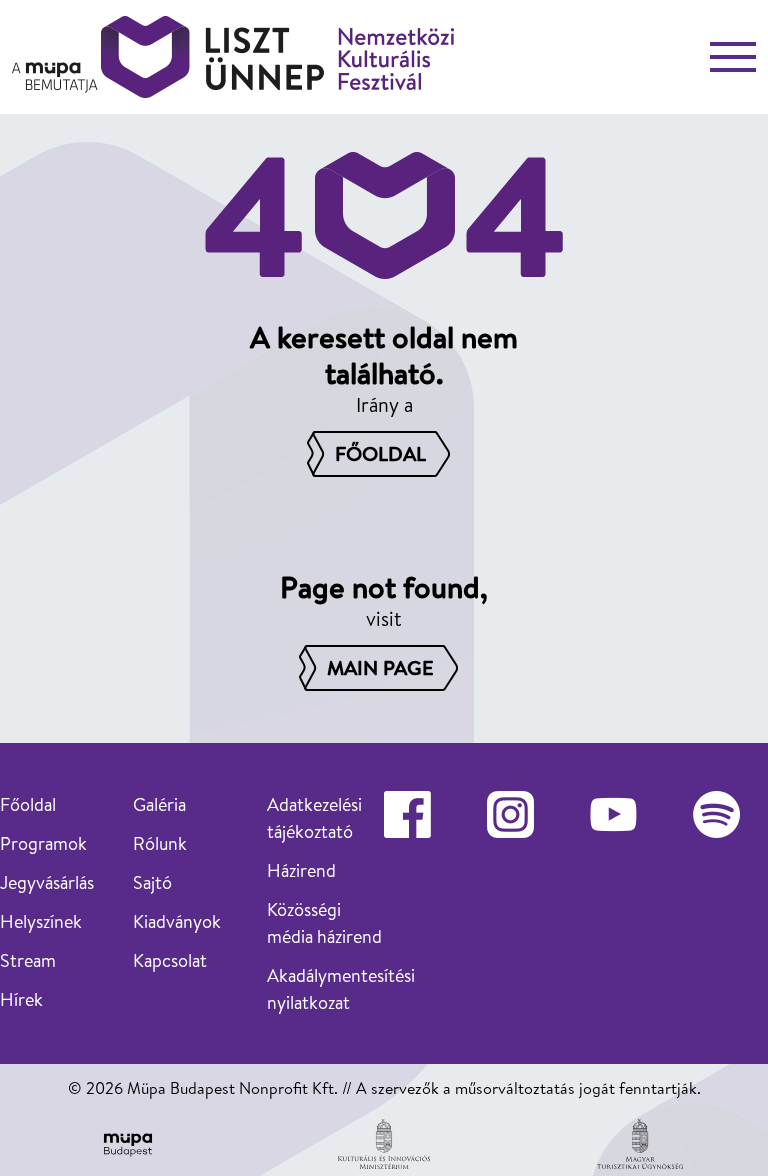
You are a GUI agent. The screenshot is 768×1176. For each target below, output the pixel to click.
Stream (28, 960)
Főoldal (28, 804)
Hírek (21, 999)
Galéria (159, 804)
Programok (43, 843)
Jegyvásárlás (47, 882)
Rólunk (160, 843)
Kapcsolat (170, 960)
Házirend (301, 870)
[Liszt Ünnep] (233, 57)
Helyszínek (41, 921)
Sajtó (152, 882)
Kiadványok (177, 921)
